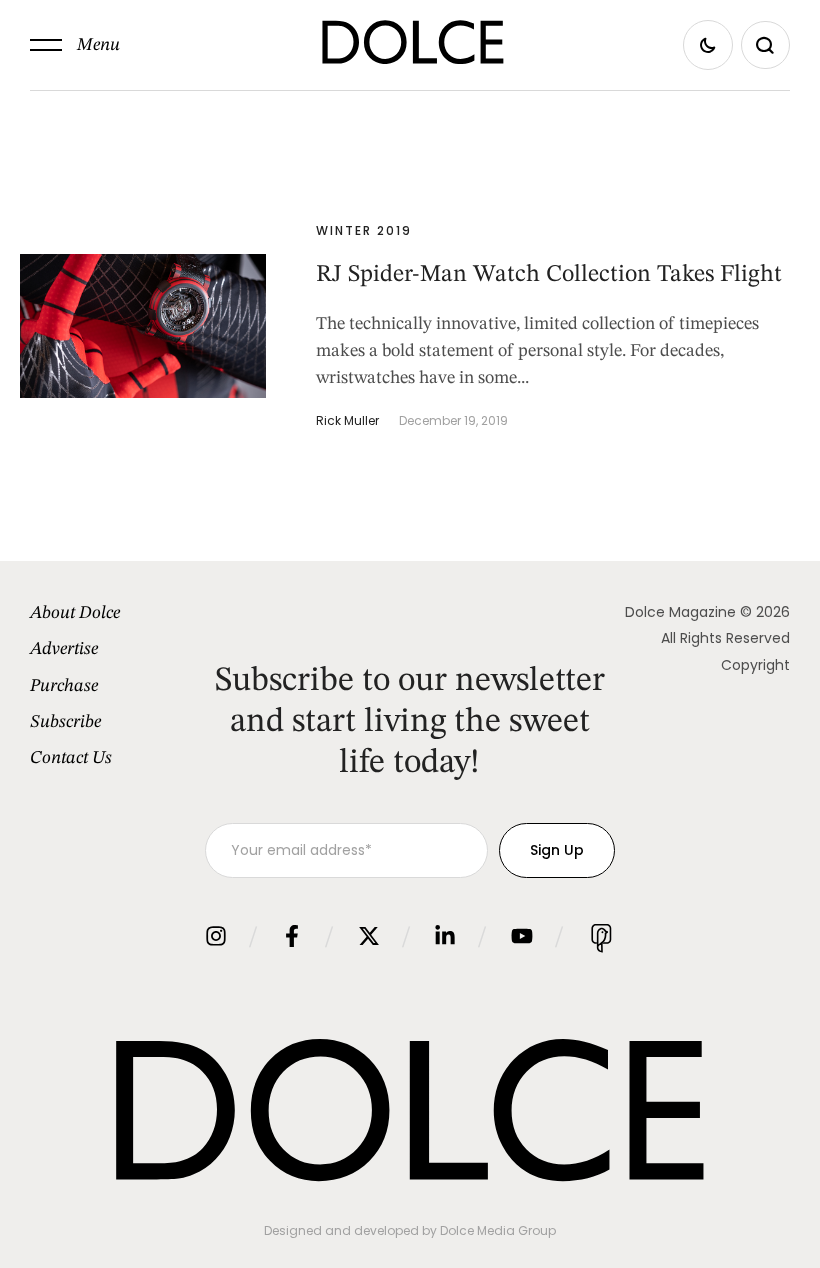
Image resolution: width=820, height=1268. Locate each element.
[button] (75, 45)
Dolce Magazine (680, 612)
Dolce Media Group (498, 1230)
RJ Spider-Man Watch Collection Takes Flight (549, 275)
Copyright (755, 665)
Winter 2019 (364, 230)
